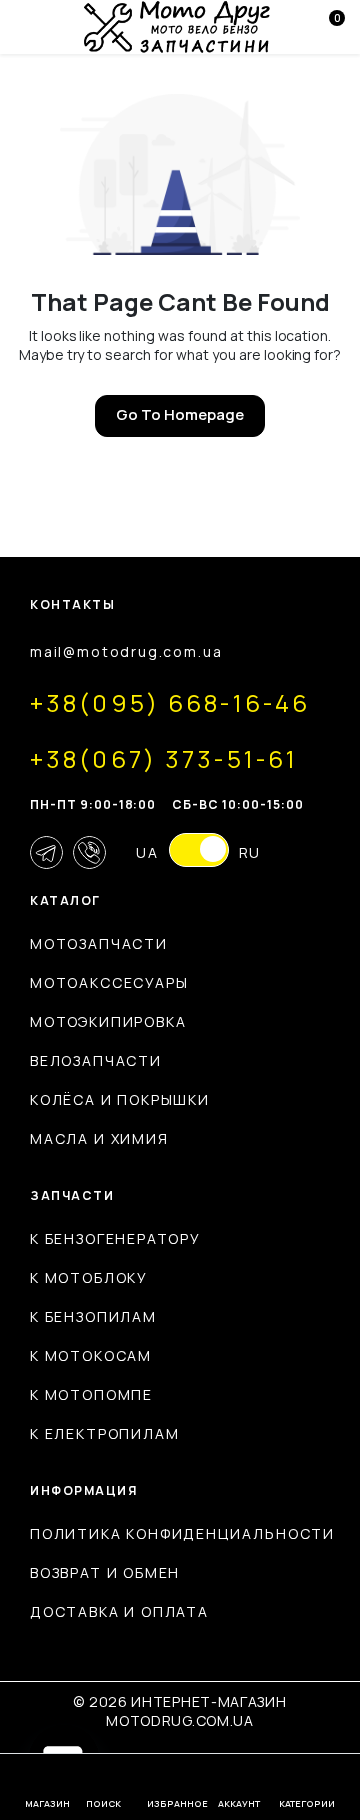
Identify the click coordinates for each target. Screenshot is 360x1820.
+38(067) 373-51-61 (164, 758)
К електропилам (104, 1433)
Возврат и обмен (105, 1572)
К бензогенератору (115, 1238)
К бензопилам (93, 1316)
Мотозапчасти (99, 943)
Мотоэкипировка (108, 1021)
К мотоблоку (89, 1277)
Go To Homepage (180, 414)
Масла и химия (99, 1138)
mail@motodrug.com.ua (126, 651)
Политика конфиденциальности (182, 1533)
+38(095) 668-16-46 (170, 702)
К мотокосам (91, 1355)
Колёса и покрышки (120, 1099)
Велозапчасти (96, 1060)
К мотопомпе (91, 1394)
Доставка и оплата (119, 1611)
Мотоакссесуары (109, 982)
